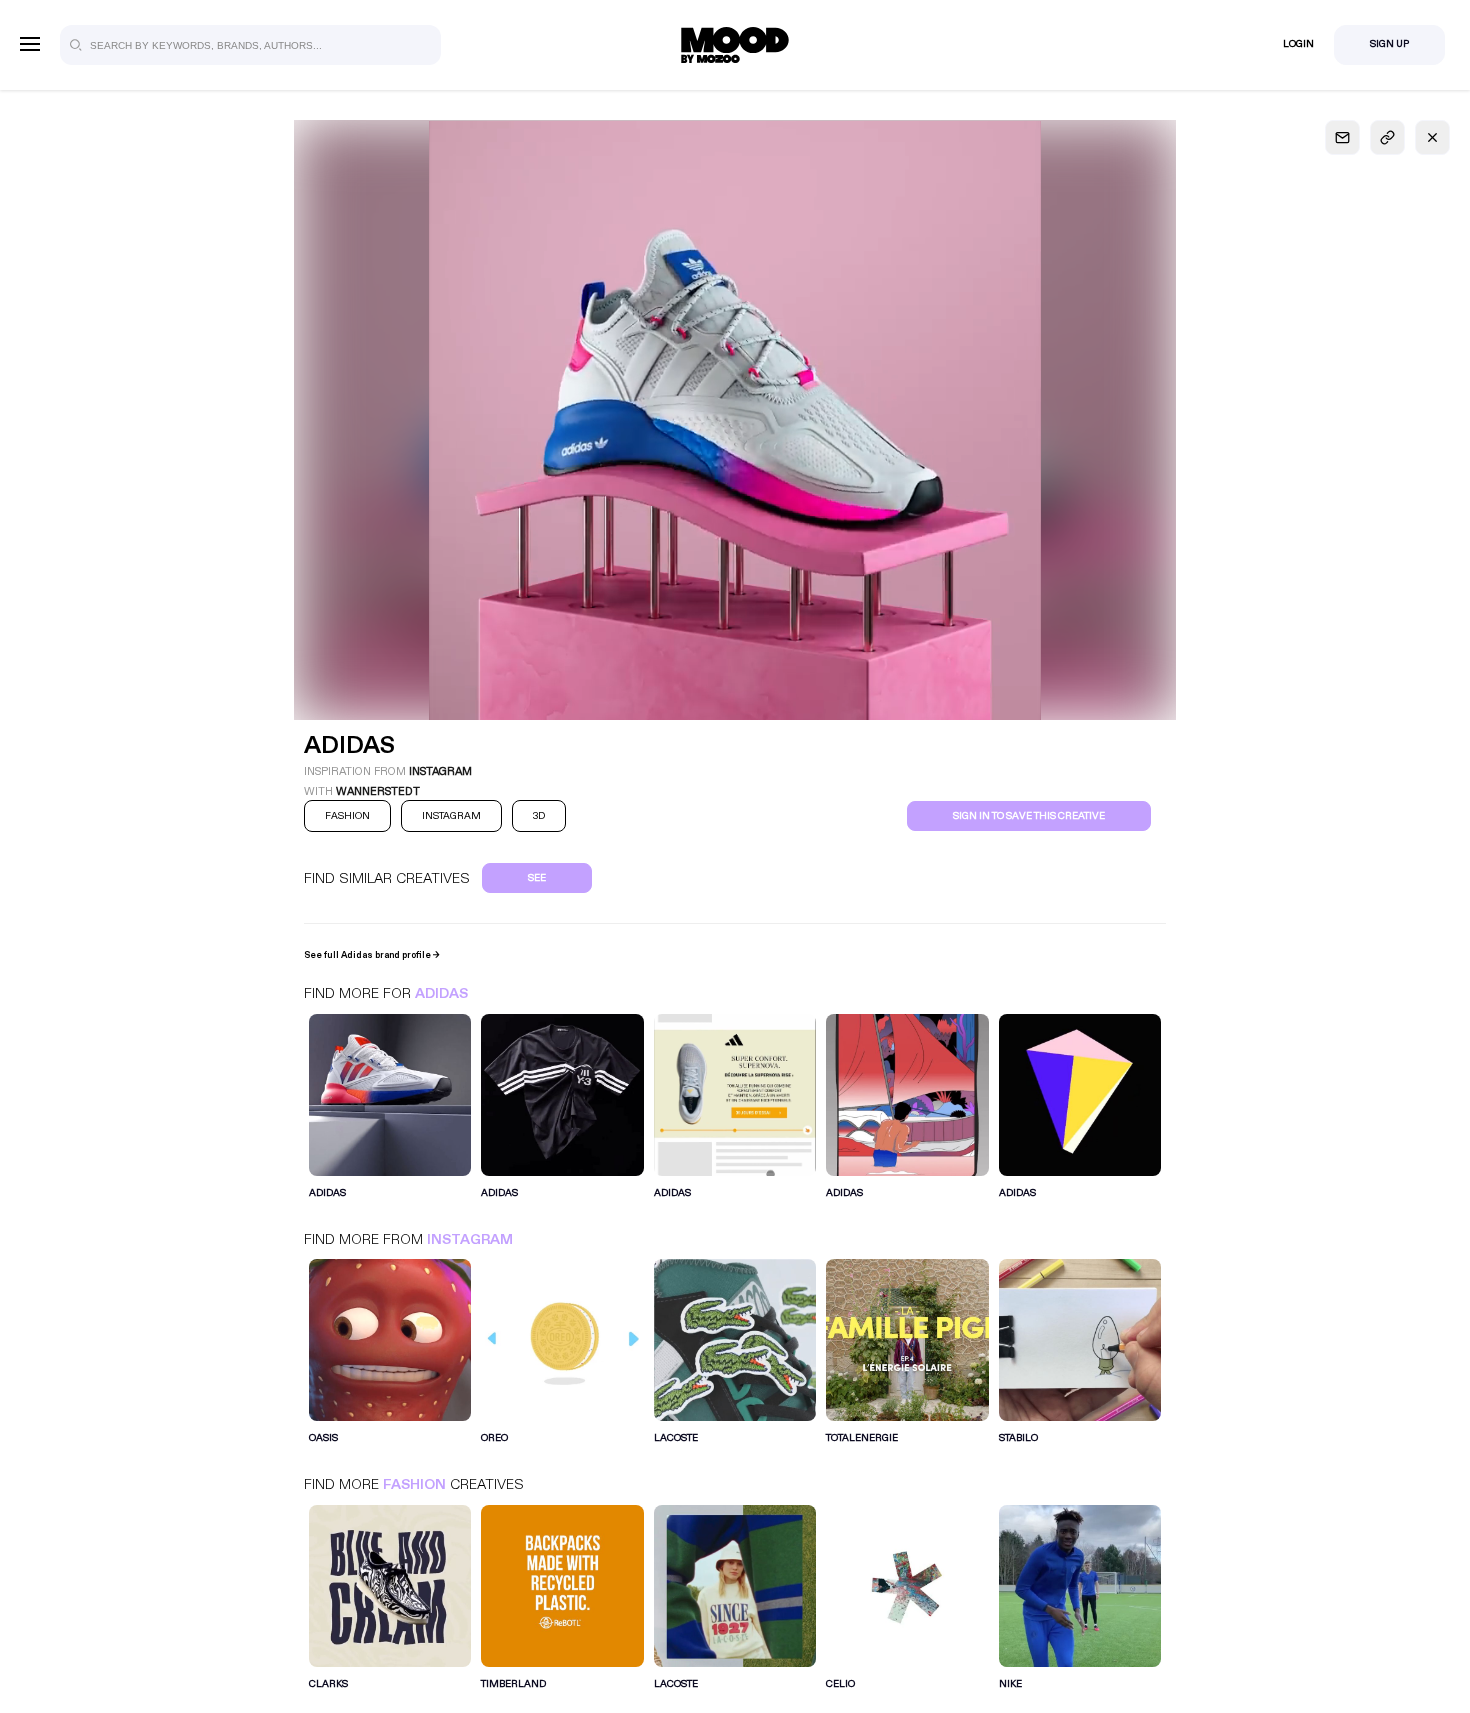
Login (1298, 44)
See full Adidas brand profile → (372, 955)
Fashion (414, 1484)
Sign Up (1389, 44)
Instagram (470, 1239)
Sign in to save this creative (1029, 816)
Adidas (441, 993)
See (537, 878)
